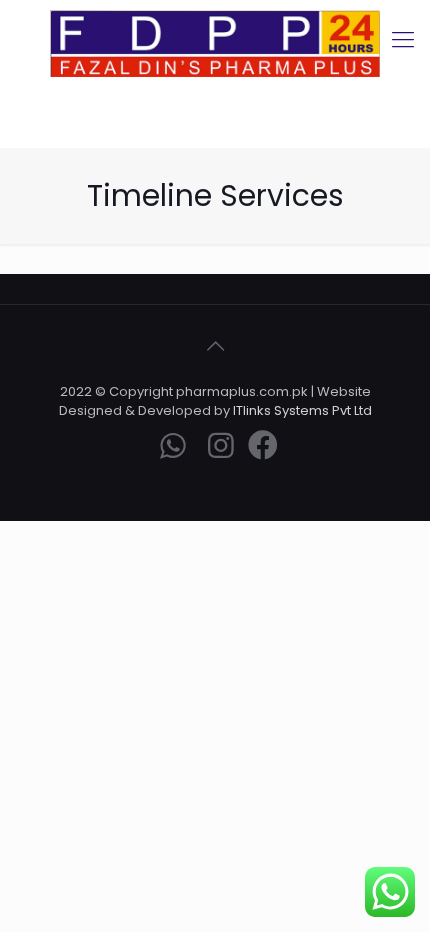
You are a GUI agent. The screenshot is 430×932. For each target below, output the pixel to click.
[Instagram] (221, 450)
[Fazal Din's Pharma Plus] (215, 43)
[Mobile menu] (403, 40)
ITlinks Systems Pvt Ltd (302, 410)
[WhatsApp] (173, 450)
